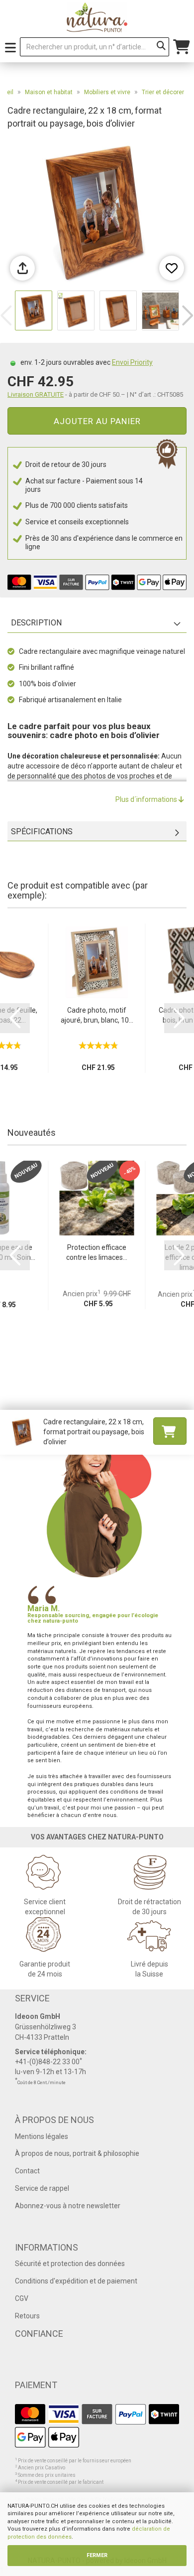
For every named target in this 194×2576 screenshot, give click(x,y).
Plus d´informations (147, 799)
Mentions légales (42, 2136)
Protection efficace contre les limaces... (97, 1252)
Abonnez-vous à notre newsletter (68, 2206)
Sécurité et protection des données (70, 2264)
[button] (188, 315)
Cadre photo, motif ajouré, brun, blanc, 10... (97, 1015)
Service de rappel (42, 2188)
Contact (27, 2171)
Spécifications (42, 832)
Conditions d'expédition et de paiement (76, 2281)
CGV (22, 2298)
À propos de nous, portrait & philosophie (77, 2153)
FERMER (97, 2555)
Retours (27, 2316)
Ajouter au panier (97, 421)
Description (36, 623)
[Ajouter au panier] (170, 1431)
